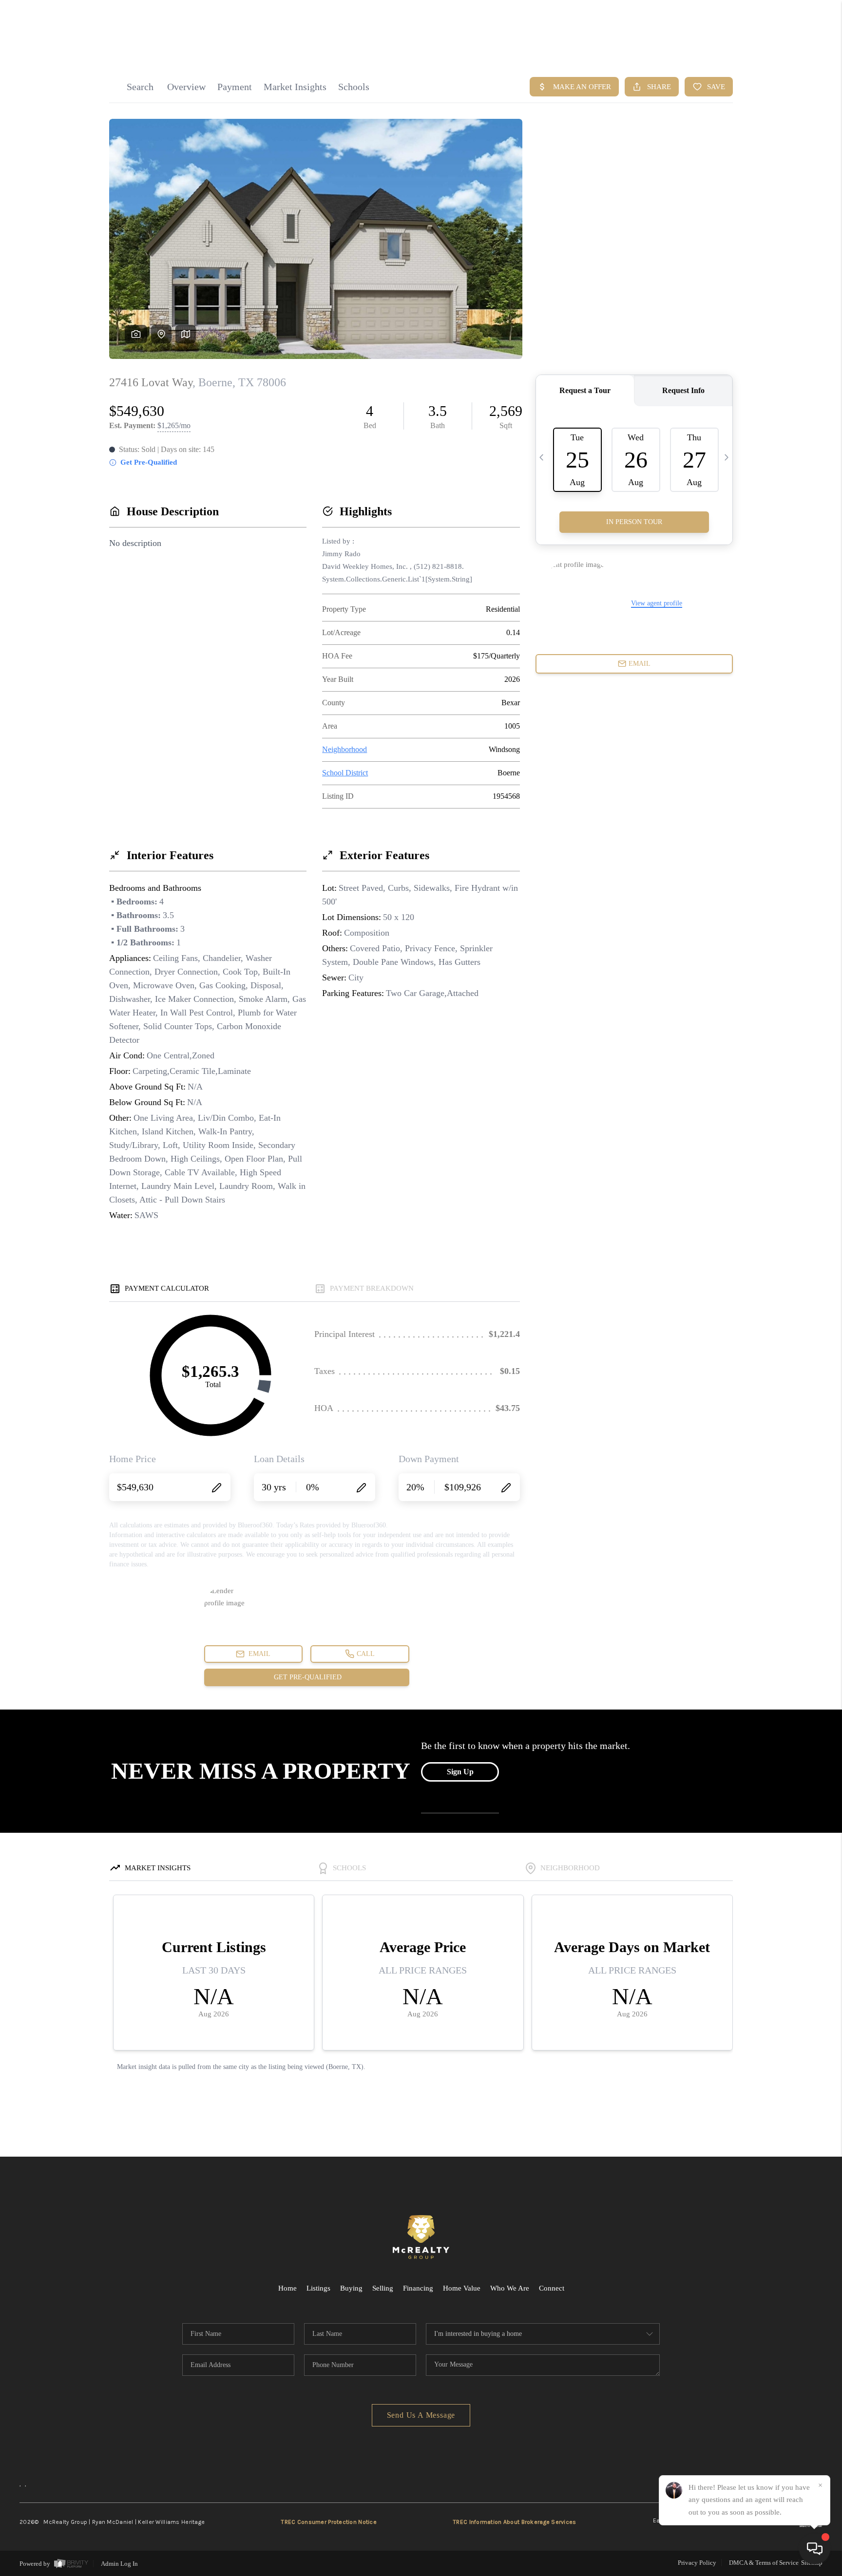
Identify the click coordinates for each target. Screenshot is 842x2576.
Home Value (462, 2288)
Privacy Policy (697, 2563)
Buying (351, 2288)
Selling (383, 2288)
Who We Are (510, 2288)
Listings (318, 2288)
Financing (418, 2288)
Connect (552, 2288)
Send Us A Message (421, 2415)
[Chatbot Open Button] (815, 2549)
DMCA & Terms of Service (764, 2563)
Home (287, 2288)
